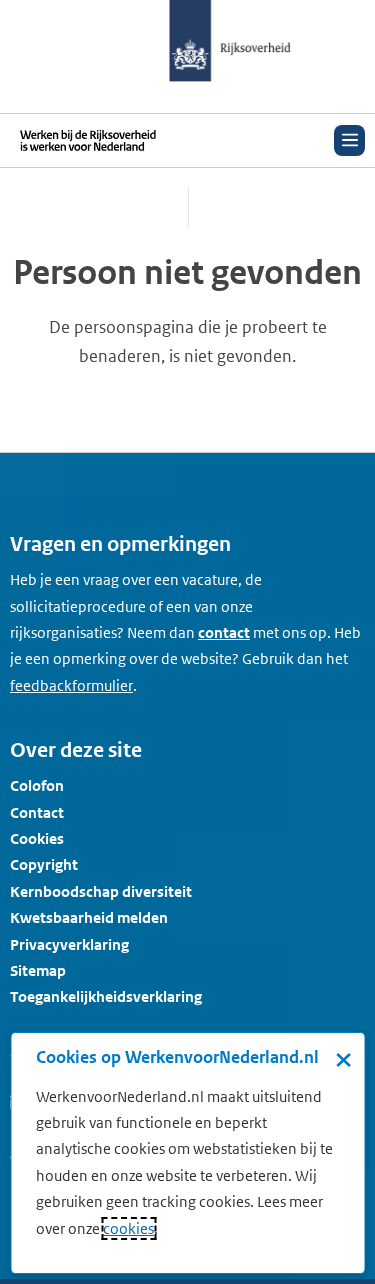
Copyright (44, 864)
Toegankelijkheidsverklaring (106, 996)
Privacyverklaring (69, 944)
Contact (37, 812)
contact (224, 632)
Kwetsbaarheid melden (89, 917)
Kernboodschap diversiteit (101, 891)
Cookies (37, 838)
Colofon (37, 785)
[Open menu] (349, 140)
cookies (128, 1228)
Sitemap (38, 970)
